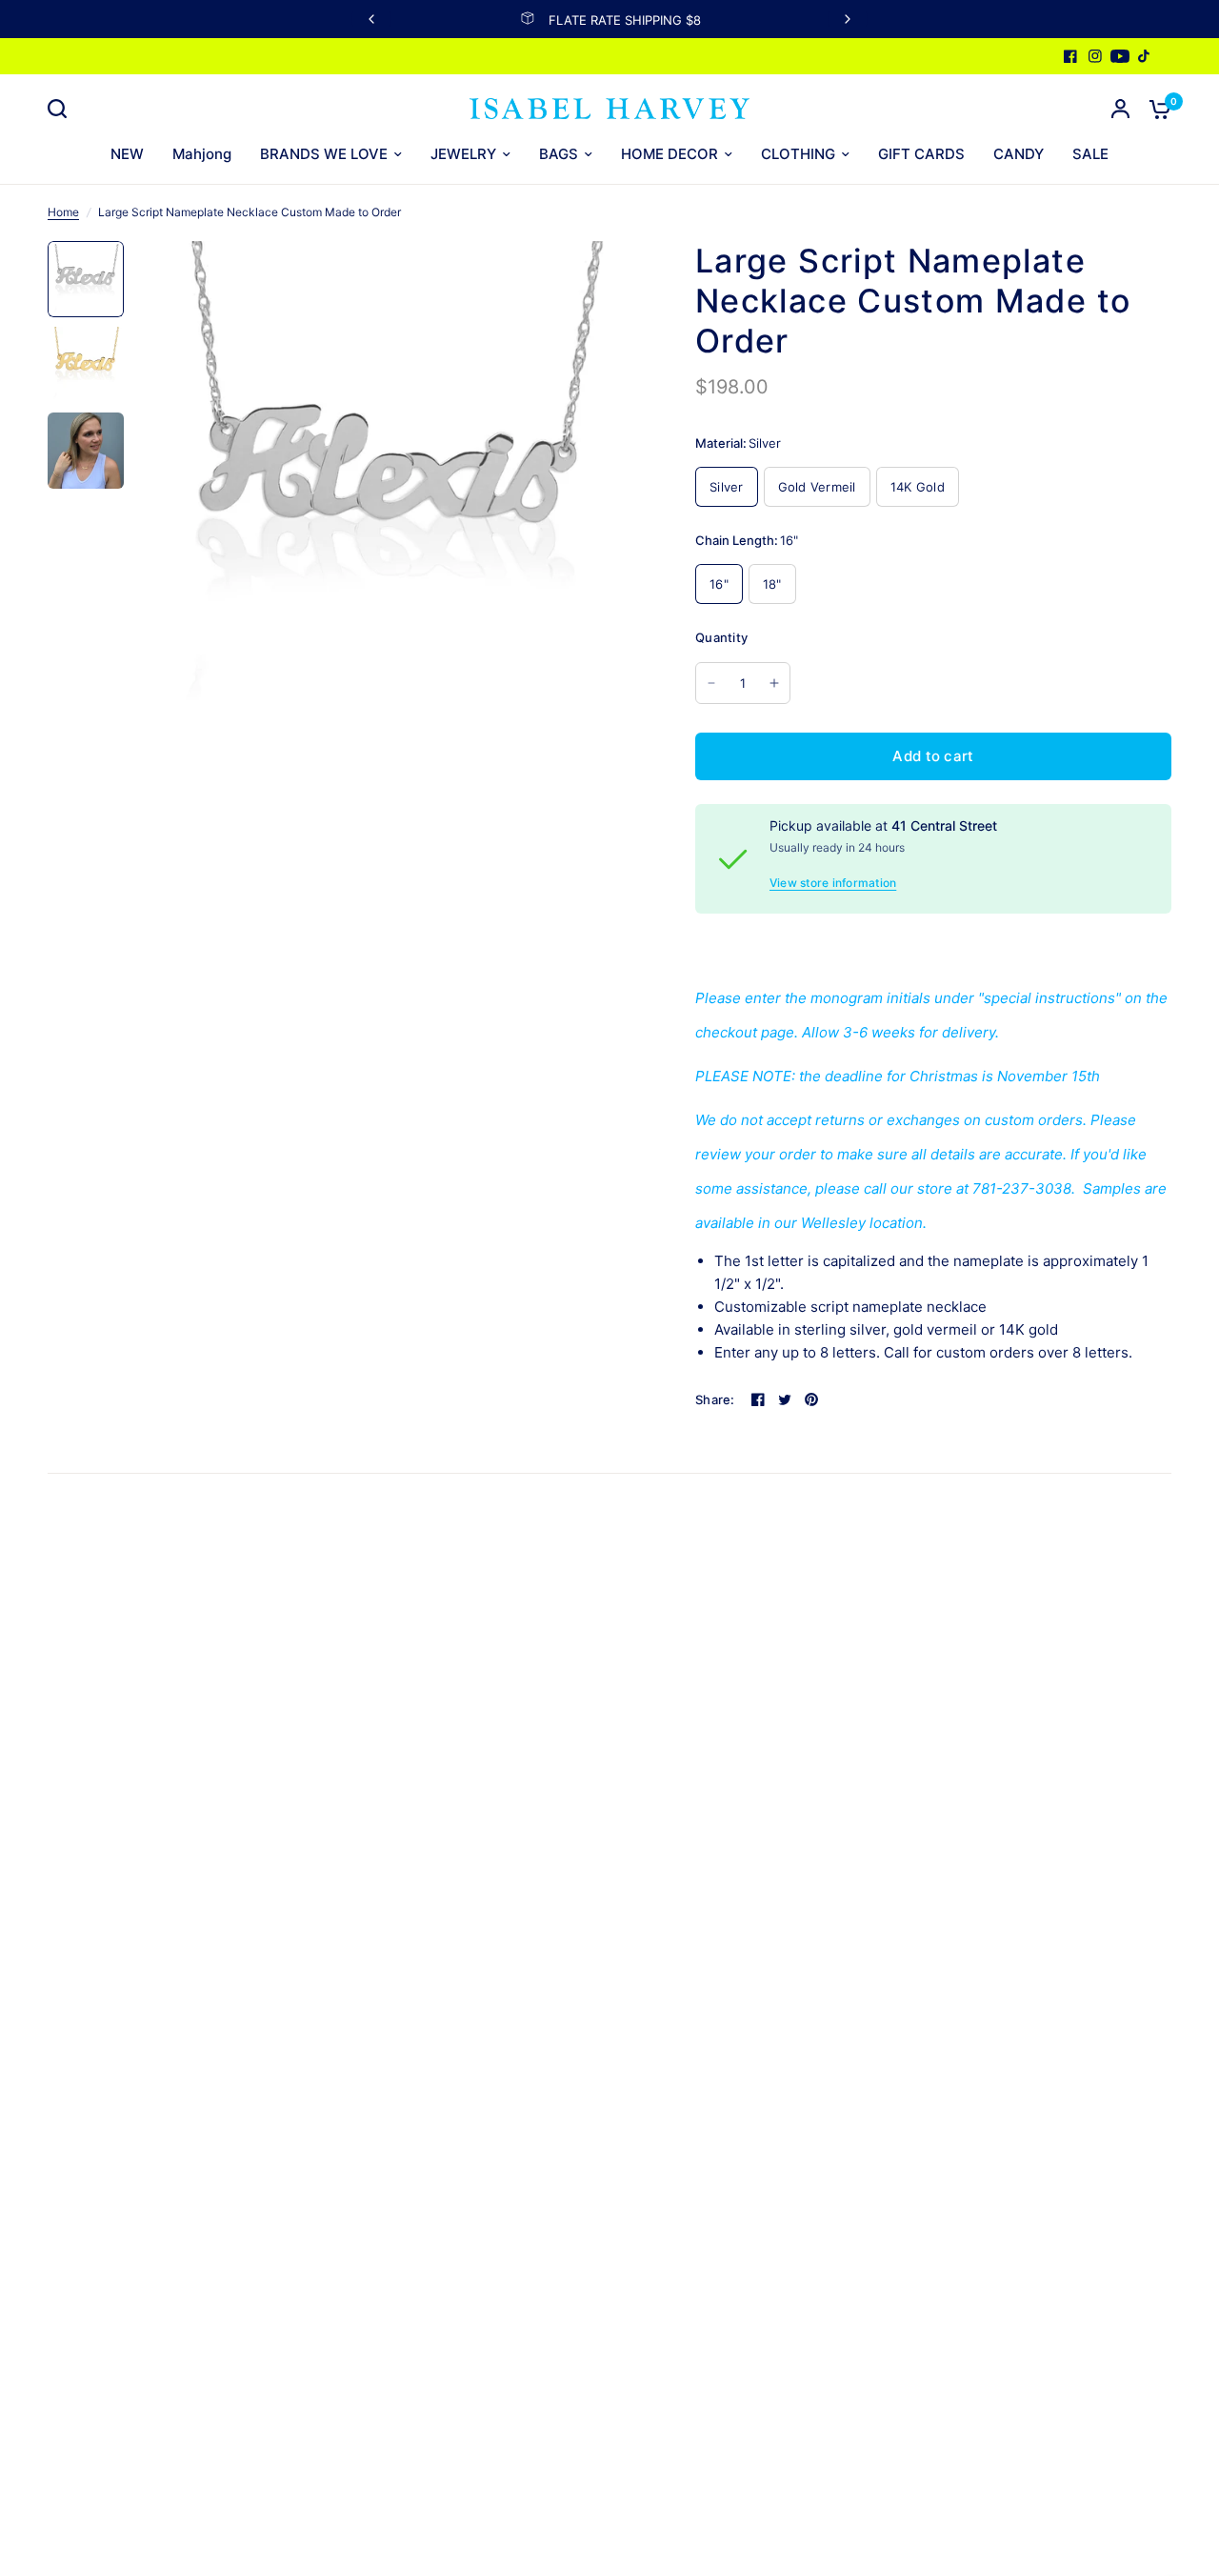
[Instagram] (1095, 56)
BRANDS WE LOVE (324, 154)
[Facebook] (1070, 56)
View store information (833, 883)
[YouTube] (1120, 56)
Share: (715, 1400)
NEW (127, 154)
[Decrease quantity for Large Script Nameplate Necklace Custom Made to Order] (711, 683)
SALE (1090, 154)
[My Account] (1120, 109)
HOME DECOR (669, 154)
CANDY (1019, 154)
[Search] (62, 109)
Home (63, 212)
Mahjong (202, 154)
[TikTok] (1145, 56)
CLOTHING (798, 154)
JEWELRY (463, 154)
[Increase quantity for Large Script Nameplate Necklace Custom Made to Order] (774, 683)
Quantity (721, 637)
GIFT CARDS (921, 154)
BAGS (559, 154)
